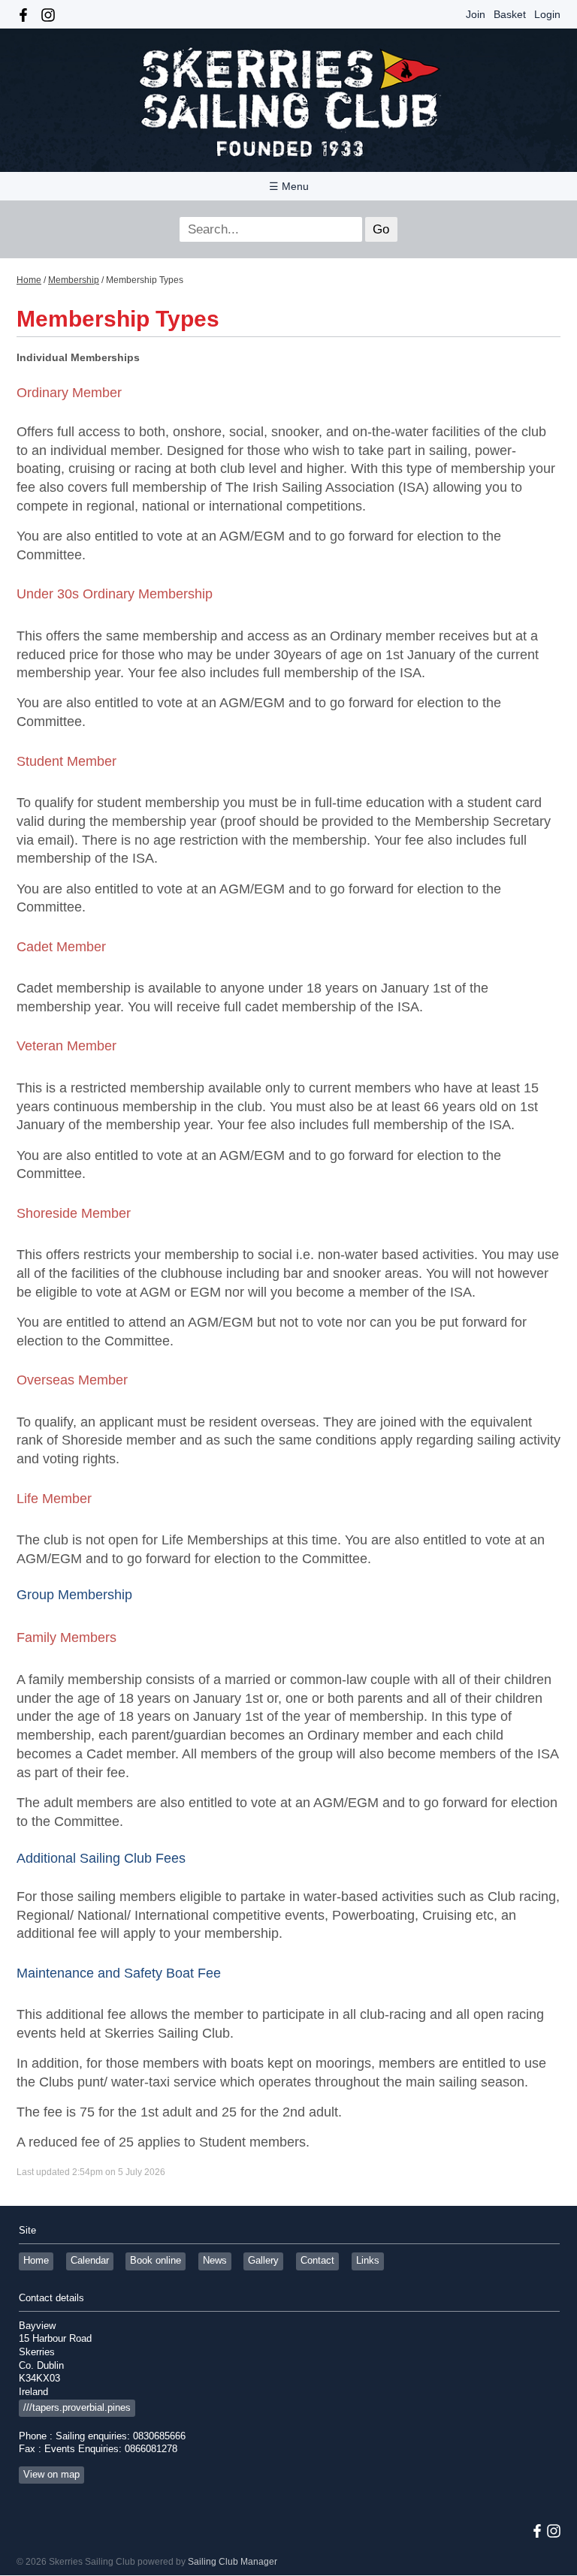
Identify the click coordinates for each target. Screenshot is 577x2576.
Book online (156, 2261)
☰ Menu (289, 186)
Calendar (90, 2261)
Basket (510, 14)
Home (29, 280)
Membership (74, 280)
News (215, 2261)
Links (368, 2261)
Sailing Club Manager (233, 2562)
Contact (317, 2261)
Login (547, 14)
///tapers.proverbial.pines (77, 2408)
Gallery (263, 2261)
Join (476, 14)
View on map (51, 2475)
